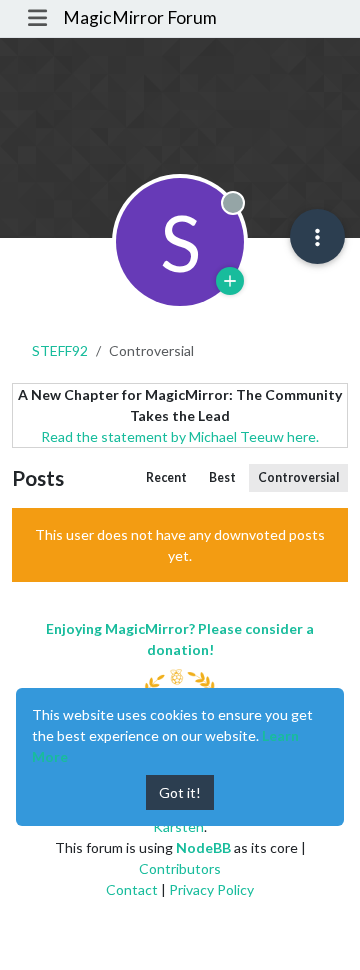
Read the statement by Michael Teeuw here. (180, 436)
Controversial (298, 477)
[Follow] (230, 281)
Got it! (180, 792)
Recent (166, 477)
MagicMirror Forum (140, 17)
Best (222, 477)
